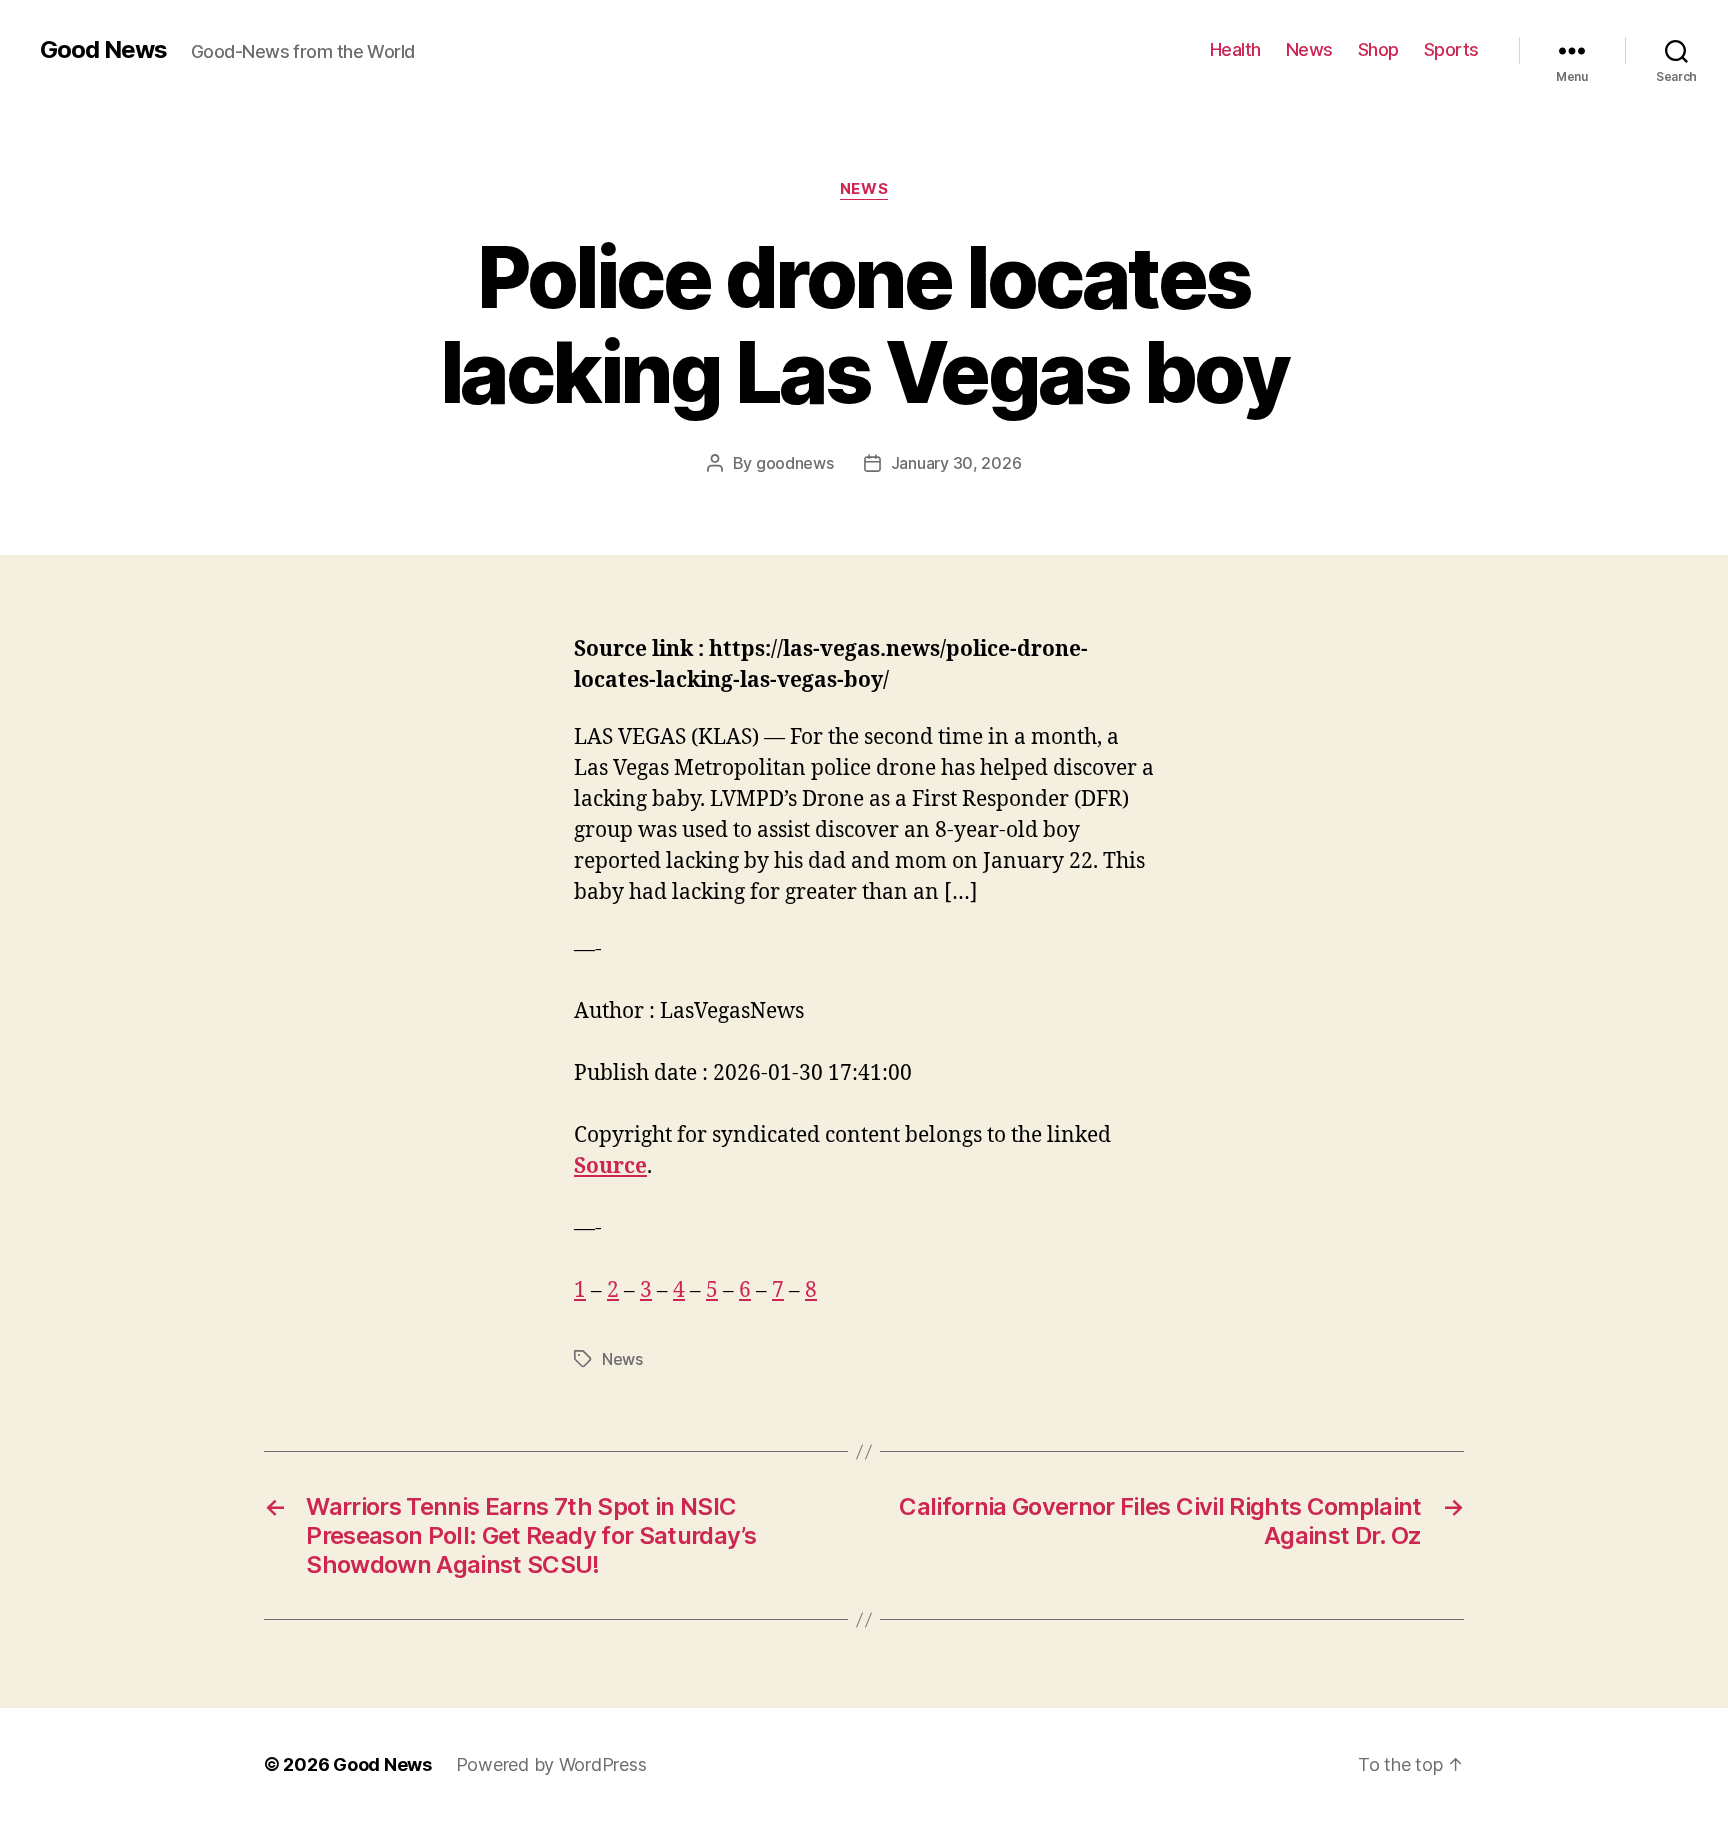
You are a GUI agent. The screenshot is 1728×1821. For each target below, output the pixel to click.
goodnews (795, 463)
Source (610, 1166)
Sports (1451, 49)
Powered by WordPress (551, 1764)
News (1309, 49)
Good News (103, 50)
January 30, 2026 (956, 463)
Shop (1378, 49)
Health (1235, 49)
